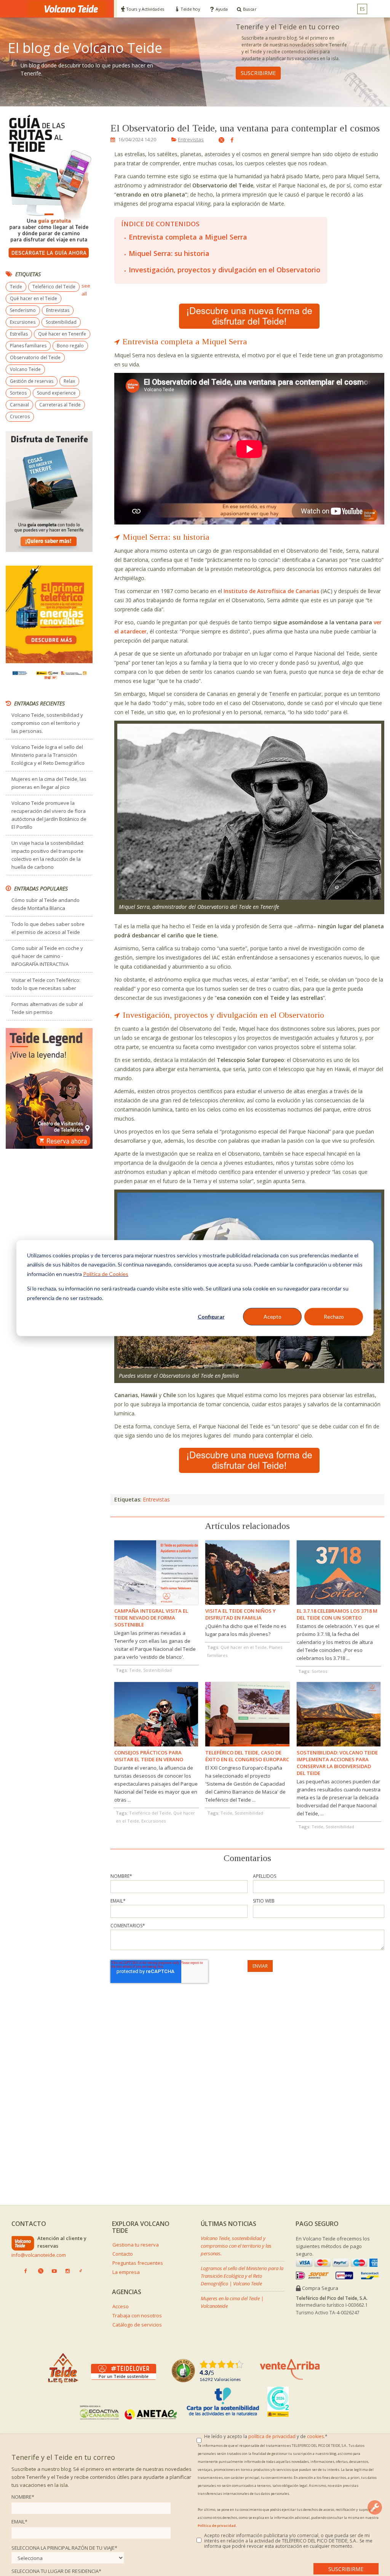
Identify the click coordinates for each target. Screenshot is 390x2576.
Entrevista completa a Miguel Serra (188, 237)
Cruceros (20, 417)
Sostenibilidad (61, 322)
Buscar (250, 9)
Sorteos (18, 393)
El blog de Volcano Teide (85, 48)
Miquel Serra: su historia (169, 253)
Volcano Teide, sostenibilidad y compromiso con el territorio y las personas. (47, 723)
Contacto (123, 2254)
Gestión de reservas (32, 381)
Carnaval (19, 405)
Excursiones (23, 322)
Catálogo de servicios (137, 2325)
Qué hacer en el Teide (34, 298)
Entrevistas (191, 139)
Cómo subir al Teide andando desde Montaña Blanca (46, 904)
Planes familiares (28, 346)
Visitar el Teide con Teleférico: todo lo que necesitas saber (46, 984)
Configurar (211, 1317)
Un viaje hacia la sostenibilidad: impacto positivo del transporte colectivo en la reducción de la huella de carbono (48, 855)
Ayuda (221, 9)
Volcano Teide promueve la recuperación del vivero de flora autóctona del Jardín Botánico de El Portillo (49, 815)
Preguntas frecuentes (138, 2263)
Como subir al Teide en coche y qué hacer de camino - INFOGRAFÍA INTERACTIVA (47, 956)
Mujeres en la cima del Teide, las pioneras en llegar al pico (49, 783)
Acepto (273, 1317)
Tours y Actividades (145, 9)
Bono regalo (70, 346)
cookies (315, 2436)
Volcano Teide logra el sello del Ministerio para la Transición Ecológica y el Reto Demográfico (48, 755)
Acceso (121, 2306)
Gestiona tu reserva (136, 2245)
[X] (218, 141)
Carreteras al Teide (60, 405)
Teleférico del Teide (54, 287)
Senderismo (23, 310)
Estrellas (19, 334)
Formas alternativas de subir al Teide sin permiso (47, 1008)
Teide (16, 287)
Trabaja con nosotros (137, 2315)
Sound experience (56, 393)
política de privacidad (272, 2436)
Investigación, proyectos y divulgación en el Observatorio (225, 270)
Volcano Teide (25, 369)
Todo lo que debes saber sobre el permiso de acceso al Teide (48, 928)
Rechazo (334, 1317)
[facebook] (230, 140)
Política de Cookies (106, 1274)
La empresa (126, 2272)
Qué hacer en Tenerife (62, 334)
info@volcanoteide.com (39, 2255)
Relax (69, 381)
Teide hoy (190, 9)
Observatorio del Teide (35, 357)
